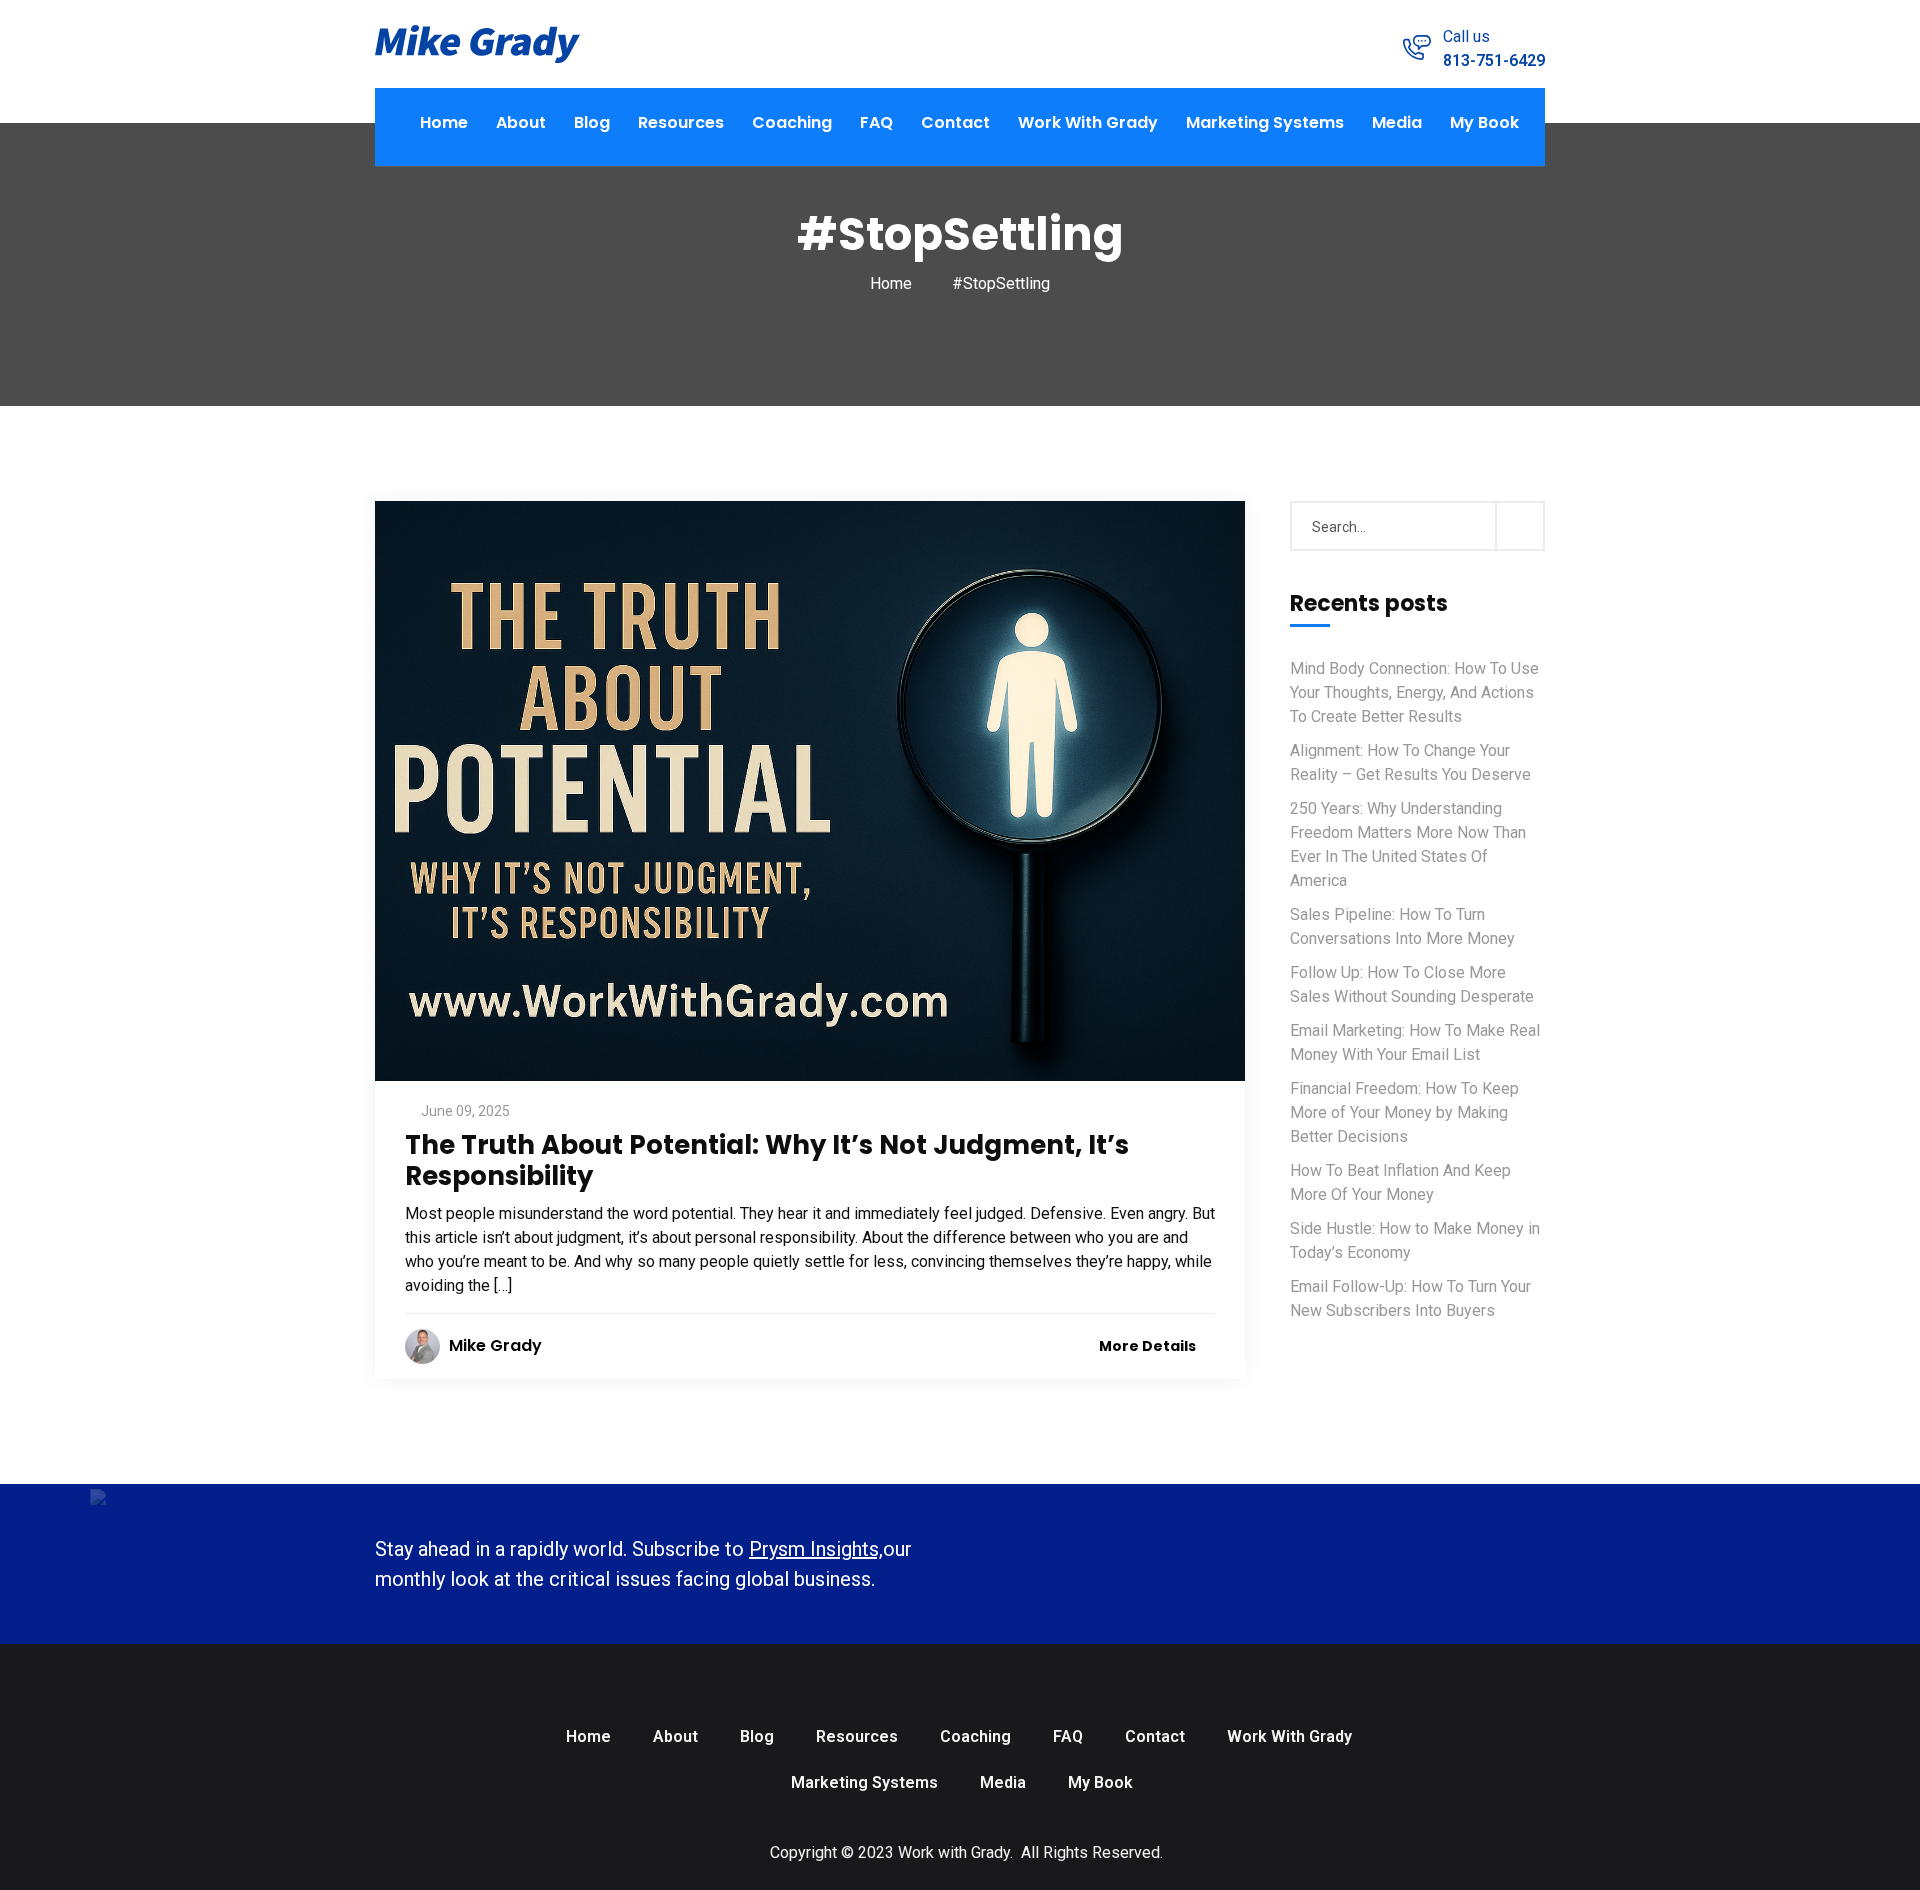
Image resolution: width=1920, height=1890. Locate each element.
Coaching (792, 122)
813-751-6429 (1494, 60)
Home (444, 122)
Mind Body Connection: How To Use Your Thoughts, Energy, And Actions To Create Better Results (1414, 692)
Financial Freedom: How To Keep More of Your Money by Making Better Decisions (1404, 1112)
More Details (1149, 1346)
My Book (1484, 122)
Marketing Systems (1265, 122)
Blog (592, 122)
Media (1397, 122)
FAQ (876, 122)
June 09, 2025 (465, 1111)
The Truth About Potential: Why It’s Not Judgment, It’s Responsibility (767, 1160)
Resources (681, 122)
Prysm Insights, (816, 1549)
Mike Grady (495, 1345)
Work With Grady (1088, 122)
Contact (955, 122)
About (521, 122)
